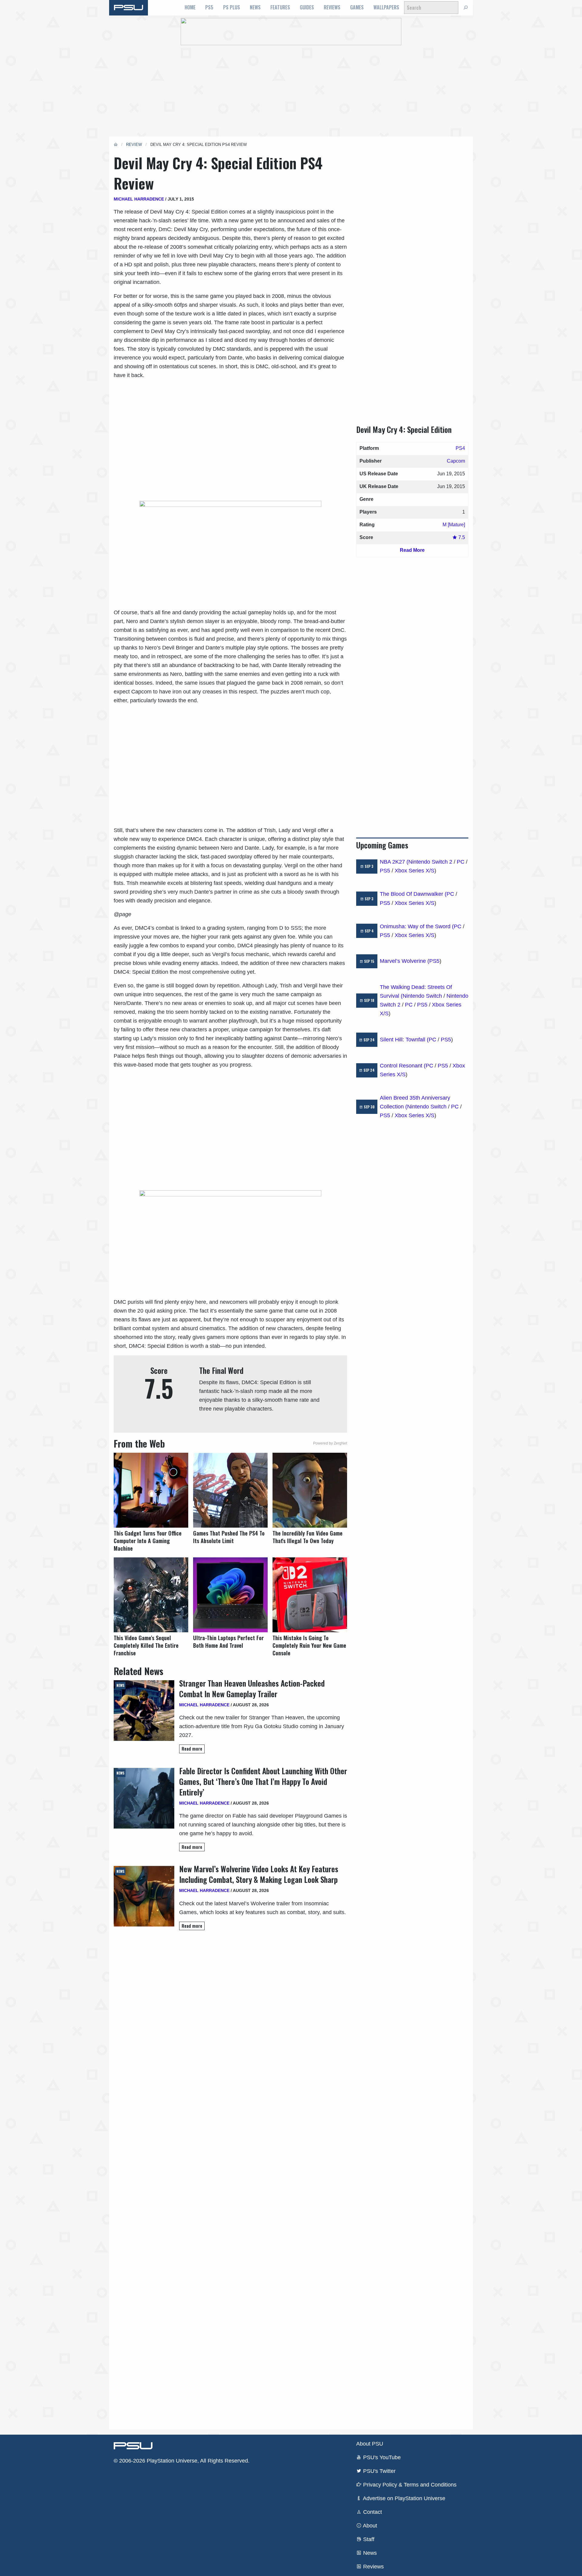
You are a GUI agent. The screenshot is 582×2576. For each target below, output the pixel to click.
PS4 (460, 448)
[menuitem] (190, 8)
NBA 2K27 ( (394, 862)
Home (190, 7)
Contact (372, 2512)
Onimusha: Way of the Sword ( (417, 926)
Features (280, 7)
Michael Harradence (139, 199)
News (255, 7)
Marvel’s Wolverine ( (405, 961)
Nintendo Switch (422, 996)
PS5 (209, 7)
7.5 (461, 537)
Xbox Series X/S (415, 871)
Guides (307, 7)
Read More (412, 550)
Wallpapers (386, 7)
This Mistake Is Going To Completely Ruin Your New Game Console (309, 1645)
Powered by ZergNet (330, 1443)
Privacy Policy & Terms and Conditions (409, 2485)
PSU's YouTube (381, 2457)
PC (461, 862)
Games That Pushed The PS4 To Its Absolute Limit (229, 1537)
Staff (368, 2539)
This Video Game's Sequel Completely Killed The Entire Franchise (146, 1645)
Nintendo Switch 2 (430, 862)
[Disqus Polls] (230, 2021)
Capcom (456, 461)
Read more (192, 1749)
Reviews (332, 7)
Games (357, 7)
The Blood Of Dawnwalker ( (413, 894)
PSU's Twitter (379, 2471)
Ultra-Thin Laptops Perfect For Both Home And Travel (228, 1642)
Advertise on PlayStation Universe (403, 2498)
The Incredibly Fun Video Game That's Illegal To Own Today (308, 1537)
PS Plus (232, 7)
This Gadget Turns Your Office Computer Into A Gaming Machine (148, 1541)
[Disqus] (230, 2180)
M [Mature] (454, 525)
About (369, 2526)
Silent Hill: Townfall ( (404, 1040)
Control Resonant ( (403, 1066)
